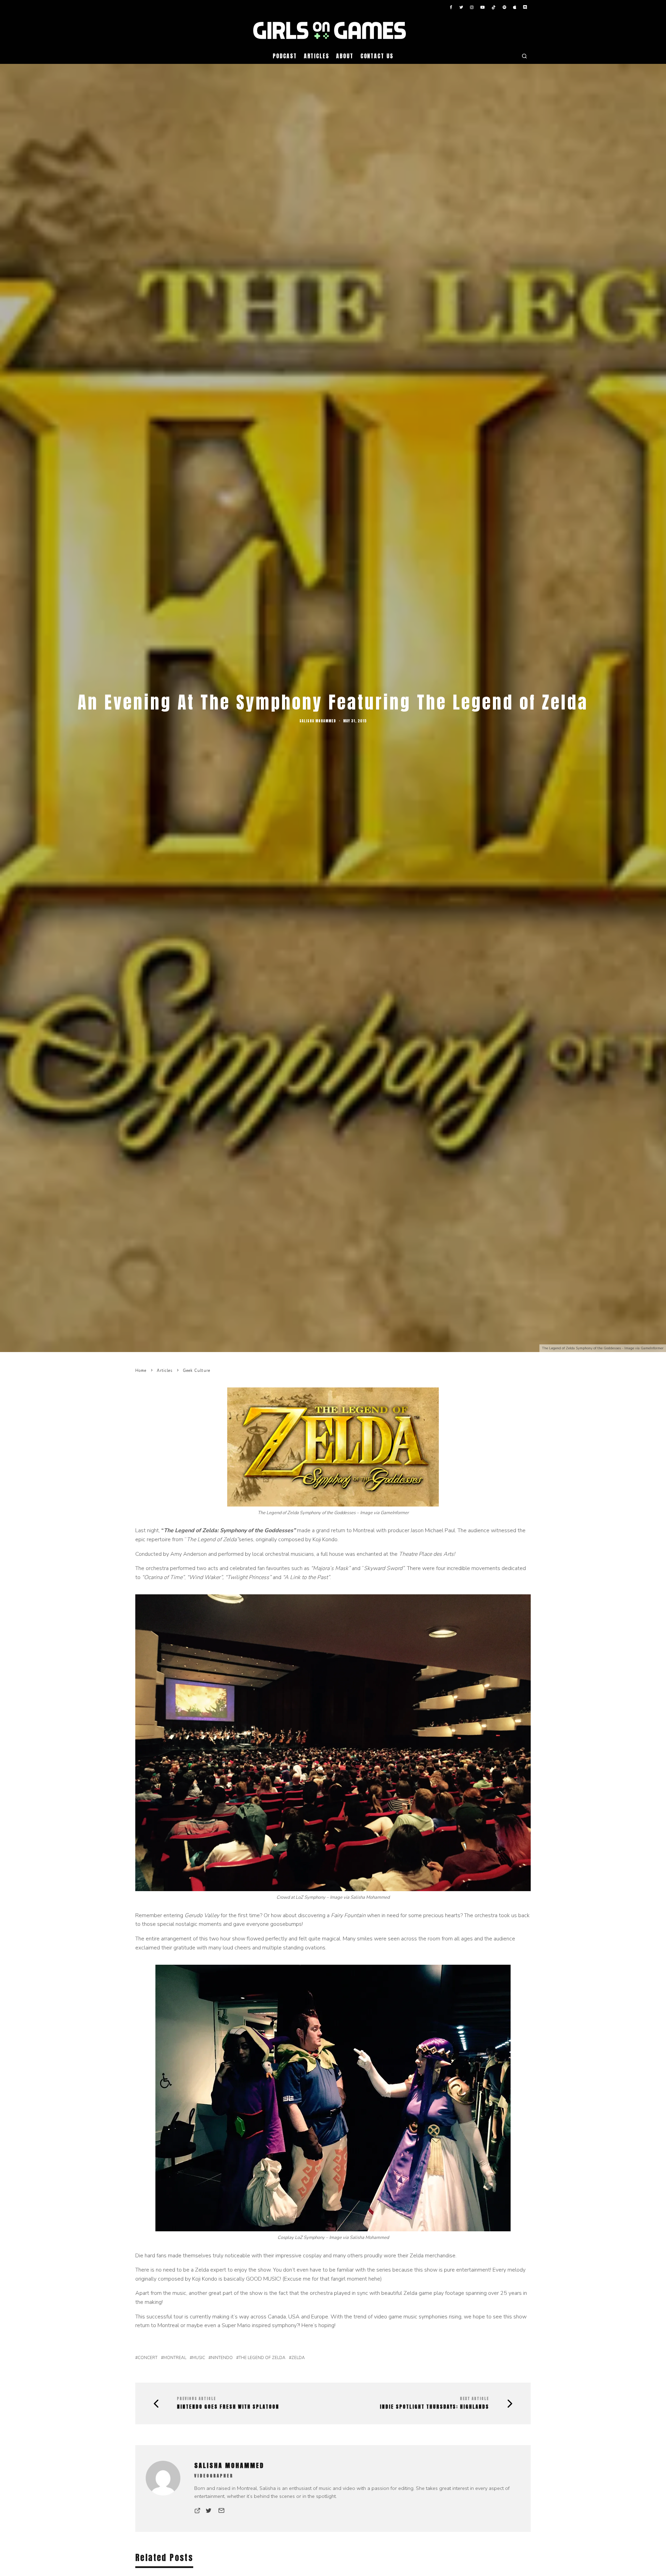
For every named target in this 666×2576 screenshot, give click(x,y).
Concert (148, 2358)
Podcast (285, 56)
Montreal (175, 2358)
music (199, 2358)
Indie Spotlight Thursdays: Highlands (434, 2407)
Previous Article (197, 2398)
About (345, 56)
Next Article (475, 2398)
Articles (317, 56)
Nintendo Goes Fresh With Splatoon (228, 2407)
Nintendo (222, 2358)
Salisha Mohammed (318, 721)
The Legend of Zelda (262, 2358)
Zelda (298, 2358)
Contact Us (377, 56)
